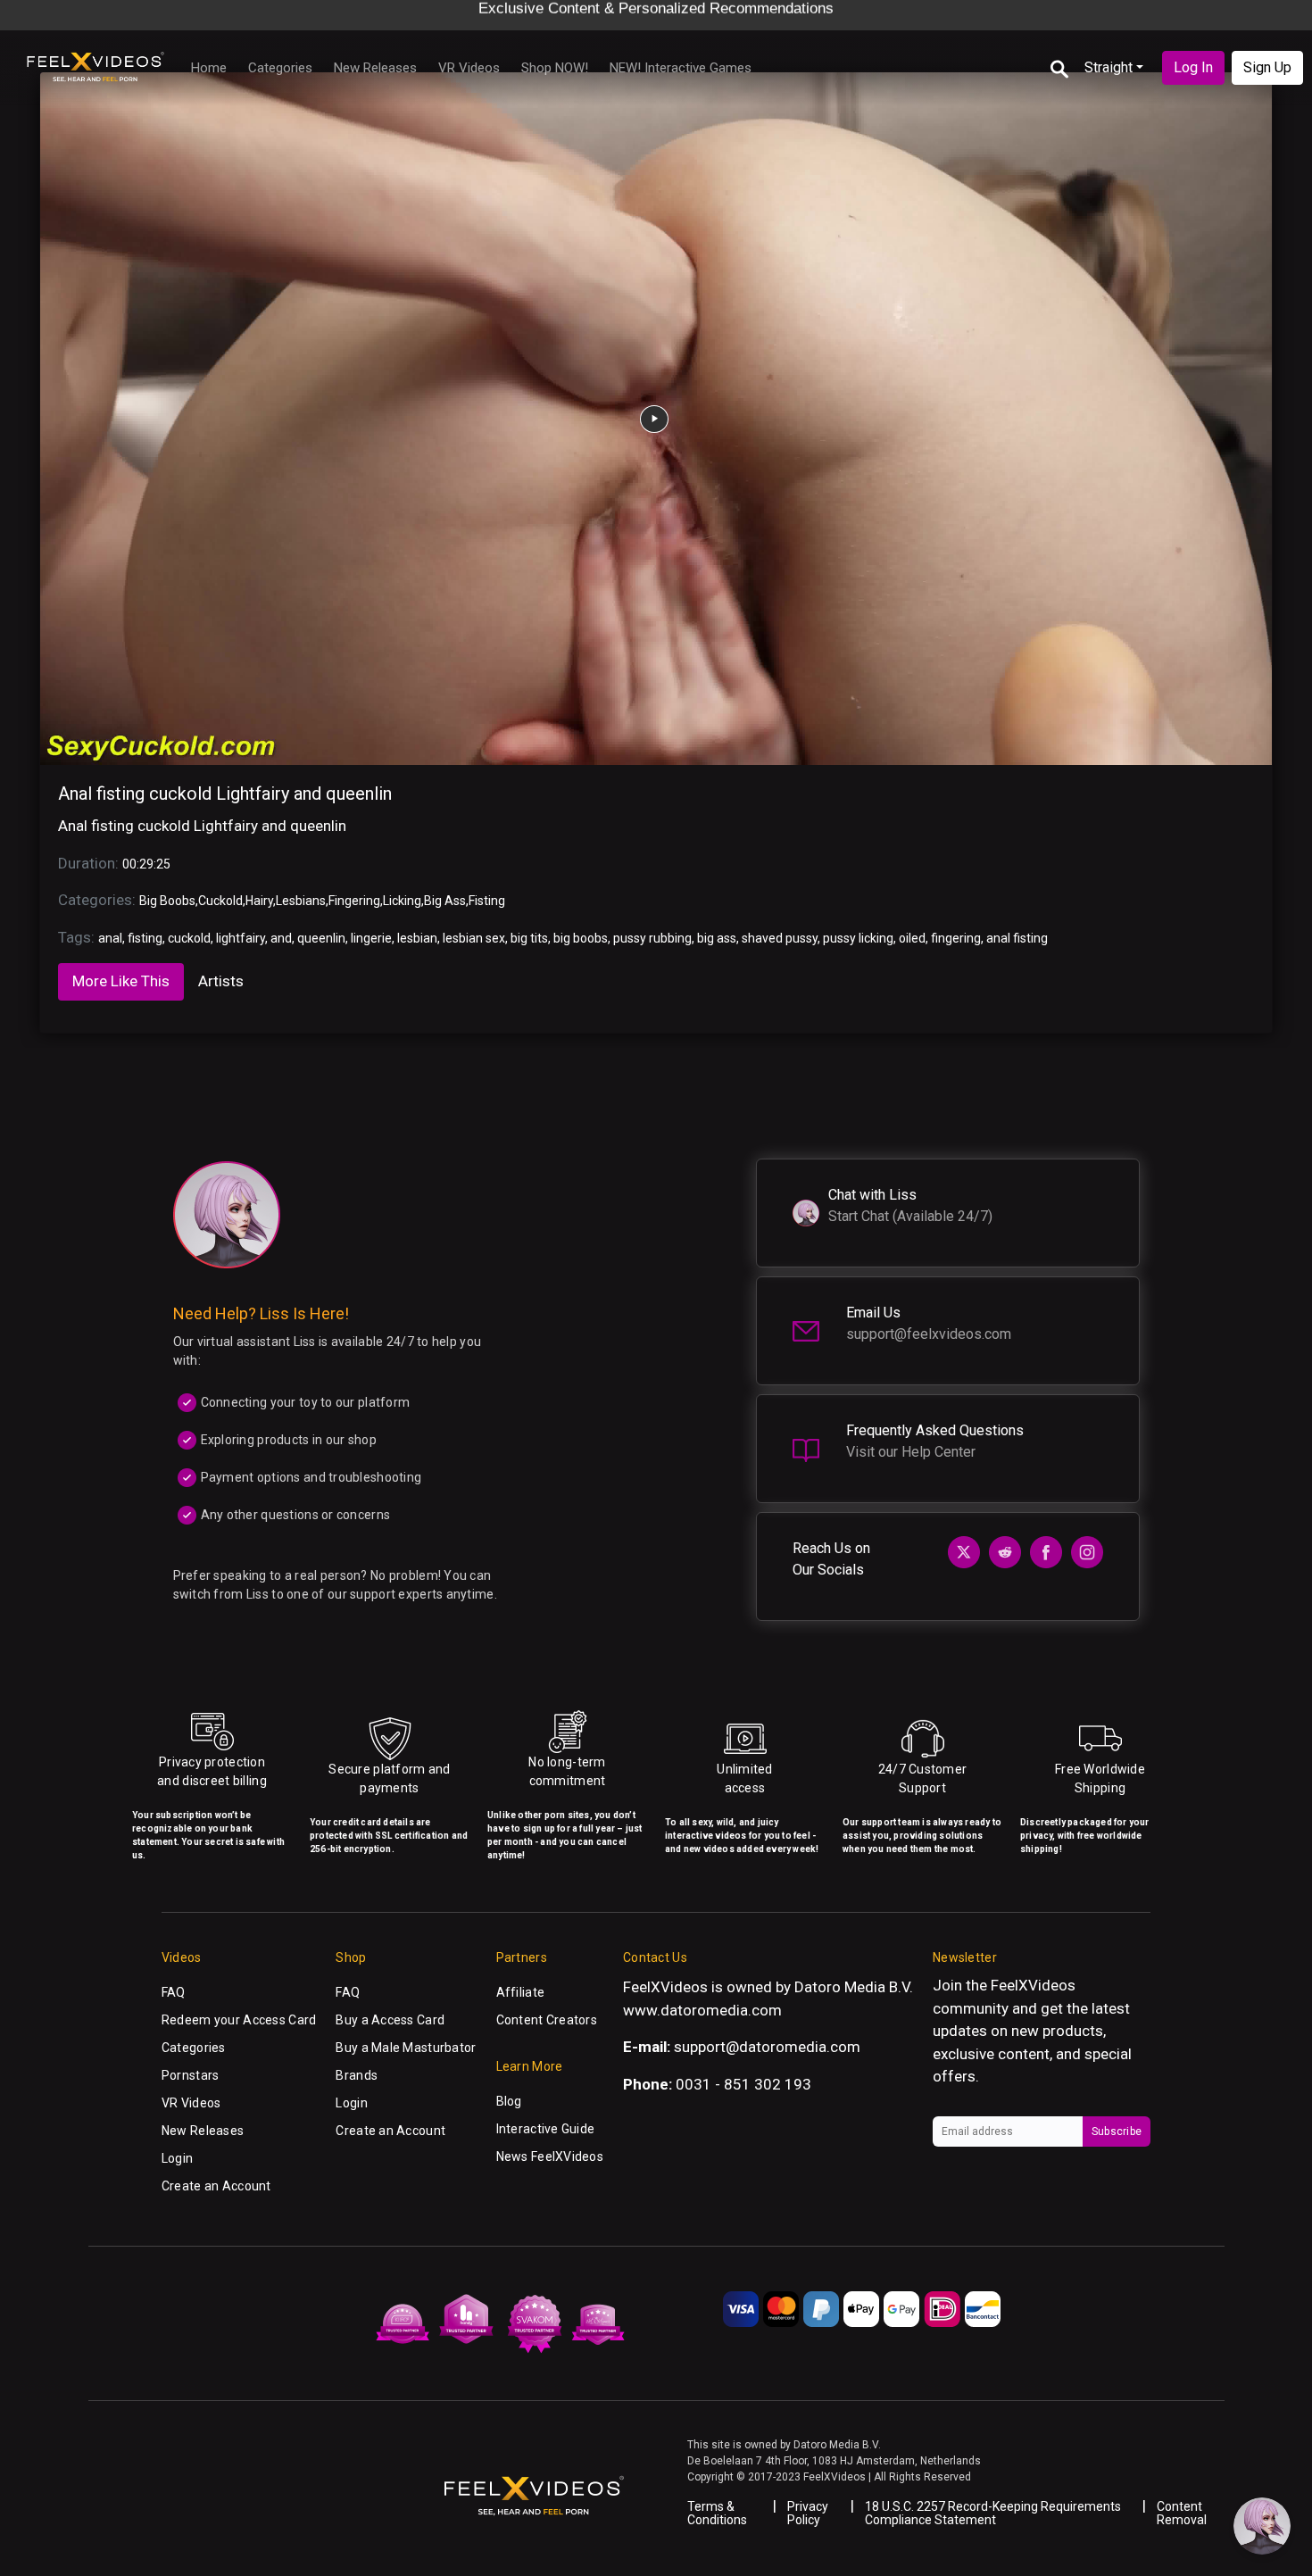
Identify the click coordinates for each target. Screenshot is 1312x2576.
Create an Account (216, 2186)
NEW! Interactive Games (681, 68)
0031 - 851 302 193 (743, 2084)
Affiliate (521, 1992)
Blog (509, 2101)
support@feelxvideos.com (929, 1334)
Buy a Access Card (390, 2020)
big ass (717, 938)
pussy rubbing (652, 938)
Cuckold (220, 901)
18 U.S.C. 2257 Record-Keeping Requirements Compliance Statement (993, 2513)
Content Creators (547, 2020)
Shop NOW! (555, 68)
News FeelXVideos (550, 2156)
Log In (1193, 67)
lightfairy (241, 938)
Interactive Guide (546, 2129)
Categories (280, 68)
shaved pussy (780, 938)
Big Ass (445, 901)
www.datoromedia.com (702, 2010)
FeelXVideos (1033, 1985)
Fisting (487, 901)
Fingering (354, 901)
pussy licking (858, 938)
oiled (912, 938)
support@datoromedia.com (767, 2047)
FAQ (174, 1992)
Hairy (259, 901)
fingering (956, 938)
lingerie (371, 938)
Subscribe (1117, 2131)
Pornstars (191, 2075)
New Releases (375, 68)
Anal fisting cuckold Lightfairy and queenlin (225, 794)
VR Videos (469, 68)
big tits (529, 938)
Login (177, 2158)
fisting (145, 938)
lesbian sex (474, 938)
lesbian (417, 938)
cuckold (189, 938)
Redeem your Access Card (239, 2020)
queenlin (321, 938)
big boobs (581, 938)
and (281, 938)
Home (209, 68)
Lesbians (301, 901)
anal (110, 938)
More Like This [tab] (121, 981)
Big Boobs (167, 901)
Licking (402, 901)
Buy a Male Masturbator (406, 2048)
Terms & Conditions (717, 2513)
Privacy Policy (808, 2513)
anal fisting (1017, 938)
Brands (357, 2075)
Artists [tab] (221, 981)
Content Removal (1182, 2513)
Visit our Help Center (911, 1452)
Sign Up (1267, 67)
